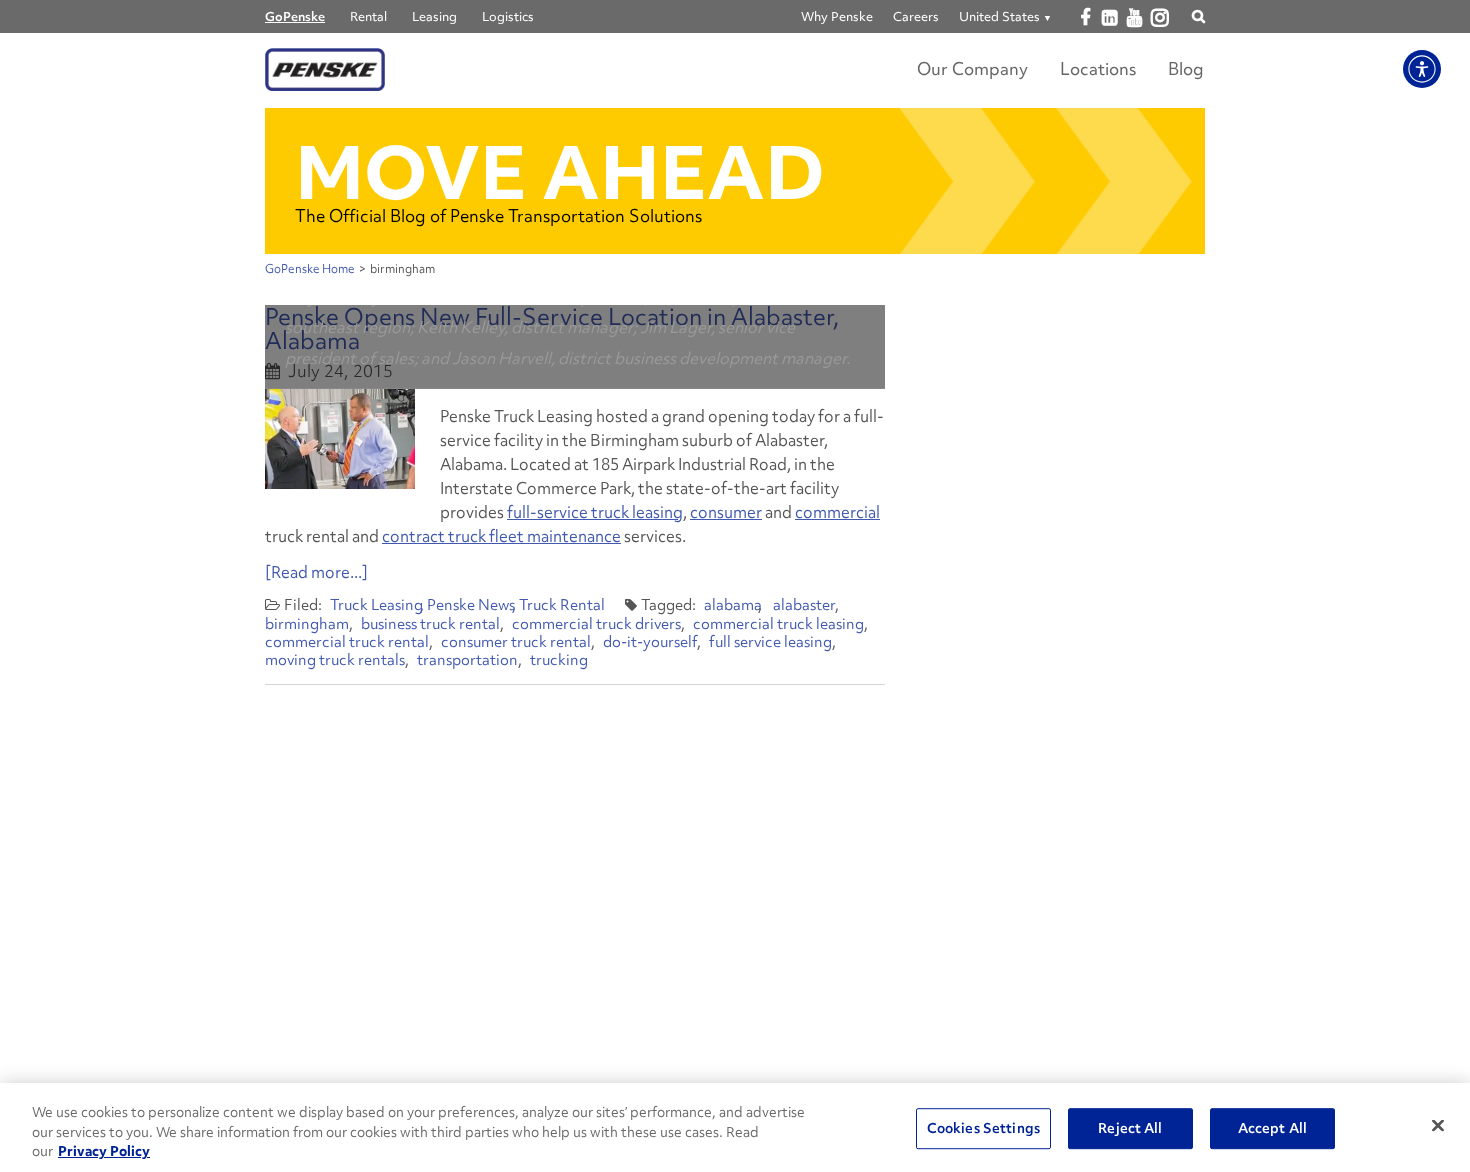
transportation (467, 660)
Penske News (471, 605)
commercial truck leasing (778, 624)
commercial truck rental (347, 642)
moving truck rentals (335, 660)
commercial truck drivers (596, 624)
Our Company (972, 68)
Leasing (434, 16)
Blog (1186, 68)
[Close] (1438, 1125)
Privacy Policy (104, 1151)
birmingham (307, 624)
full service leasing (770, 642)
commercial (837, 512)
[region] (735, 1127)
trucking (559, 660)
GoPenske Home (310, 269)
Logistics (508, 16)
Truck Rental (562, 605)
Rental (368, 16)
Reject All (1130, 1128)
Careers (916, 16)
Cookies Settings (983, 1128)
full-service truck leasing (595, 512)
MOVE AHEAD (560, 172)
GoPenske (295, 16)
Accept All (1272, 1128)
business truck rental (430, 624)
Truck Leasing (376, 605)
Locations (1098, 68)
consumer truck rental (516, 642)
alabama (733, 605)
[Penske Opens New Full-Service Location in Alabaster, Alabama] (340, 439)
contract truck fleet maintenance (501, 536)
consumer (726, 512)
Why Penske (837, 16)
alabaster (804, 605)
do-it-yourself (650, 642)
